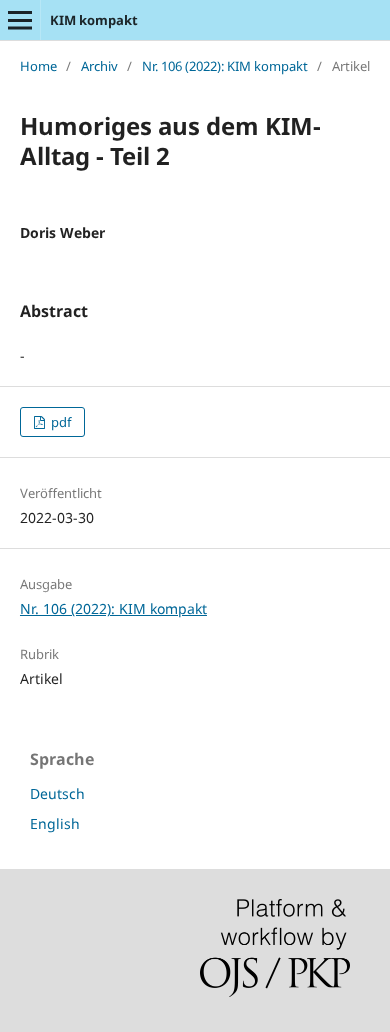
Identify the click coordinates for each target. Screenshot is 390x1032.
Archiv (99, 66)
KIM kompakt (94, 20)
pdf (59, 422)
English (55, 823)
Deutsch (57, 793)
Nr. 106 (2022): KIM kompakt (225, 66)
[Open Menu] (20, 20)
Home (38, 66)
